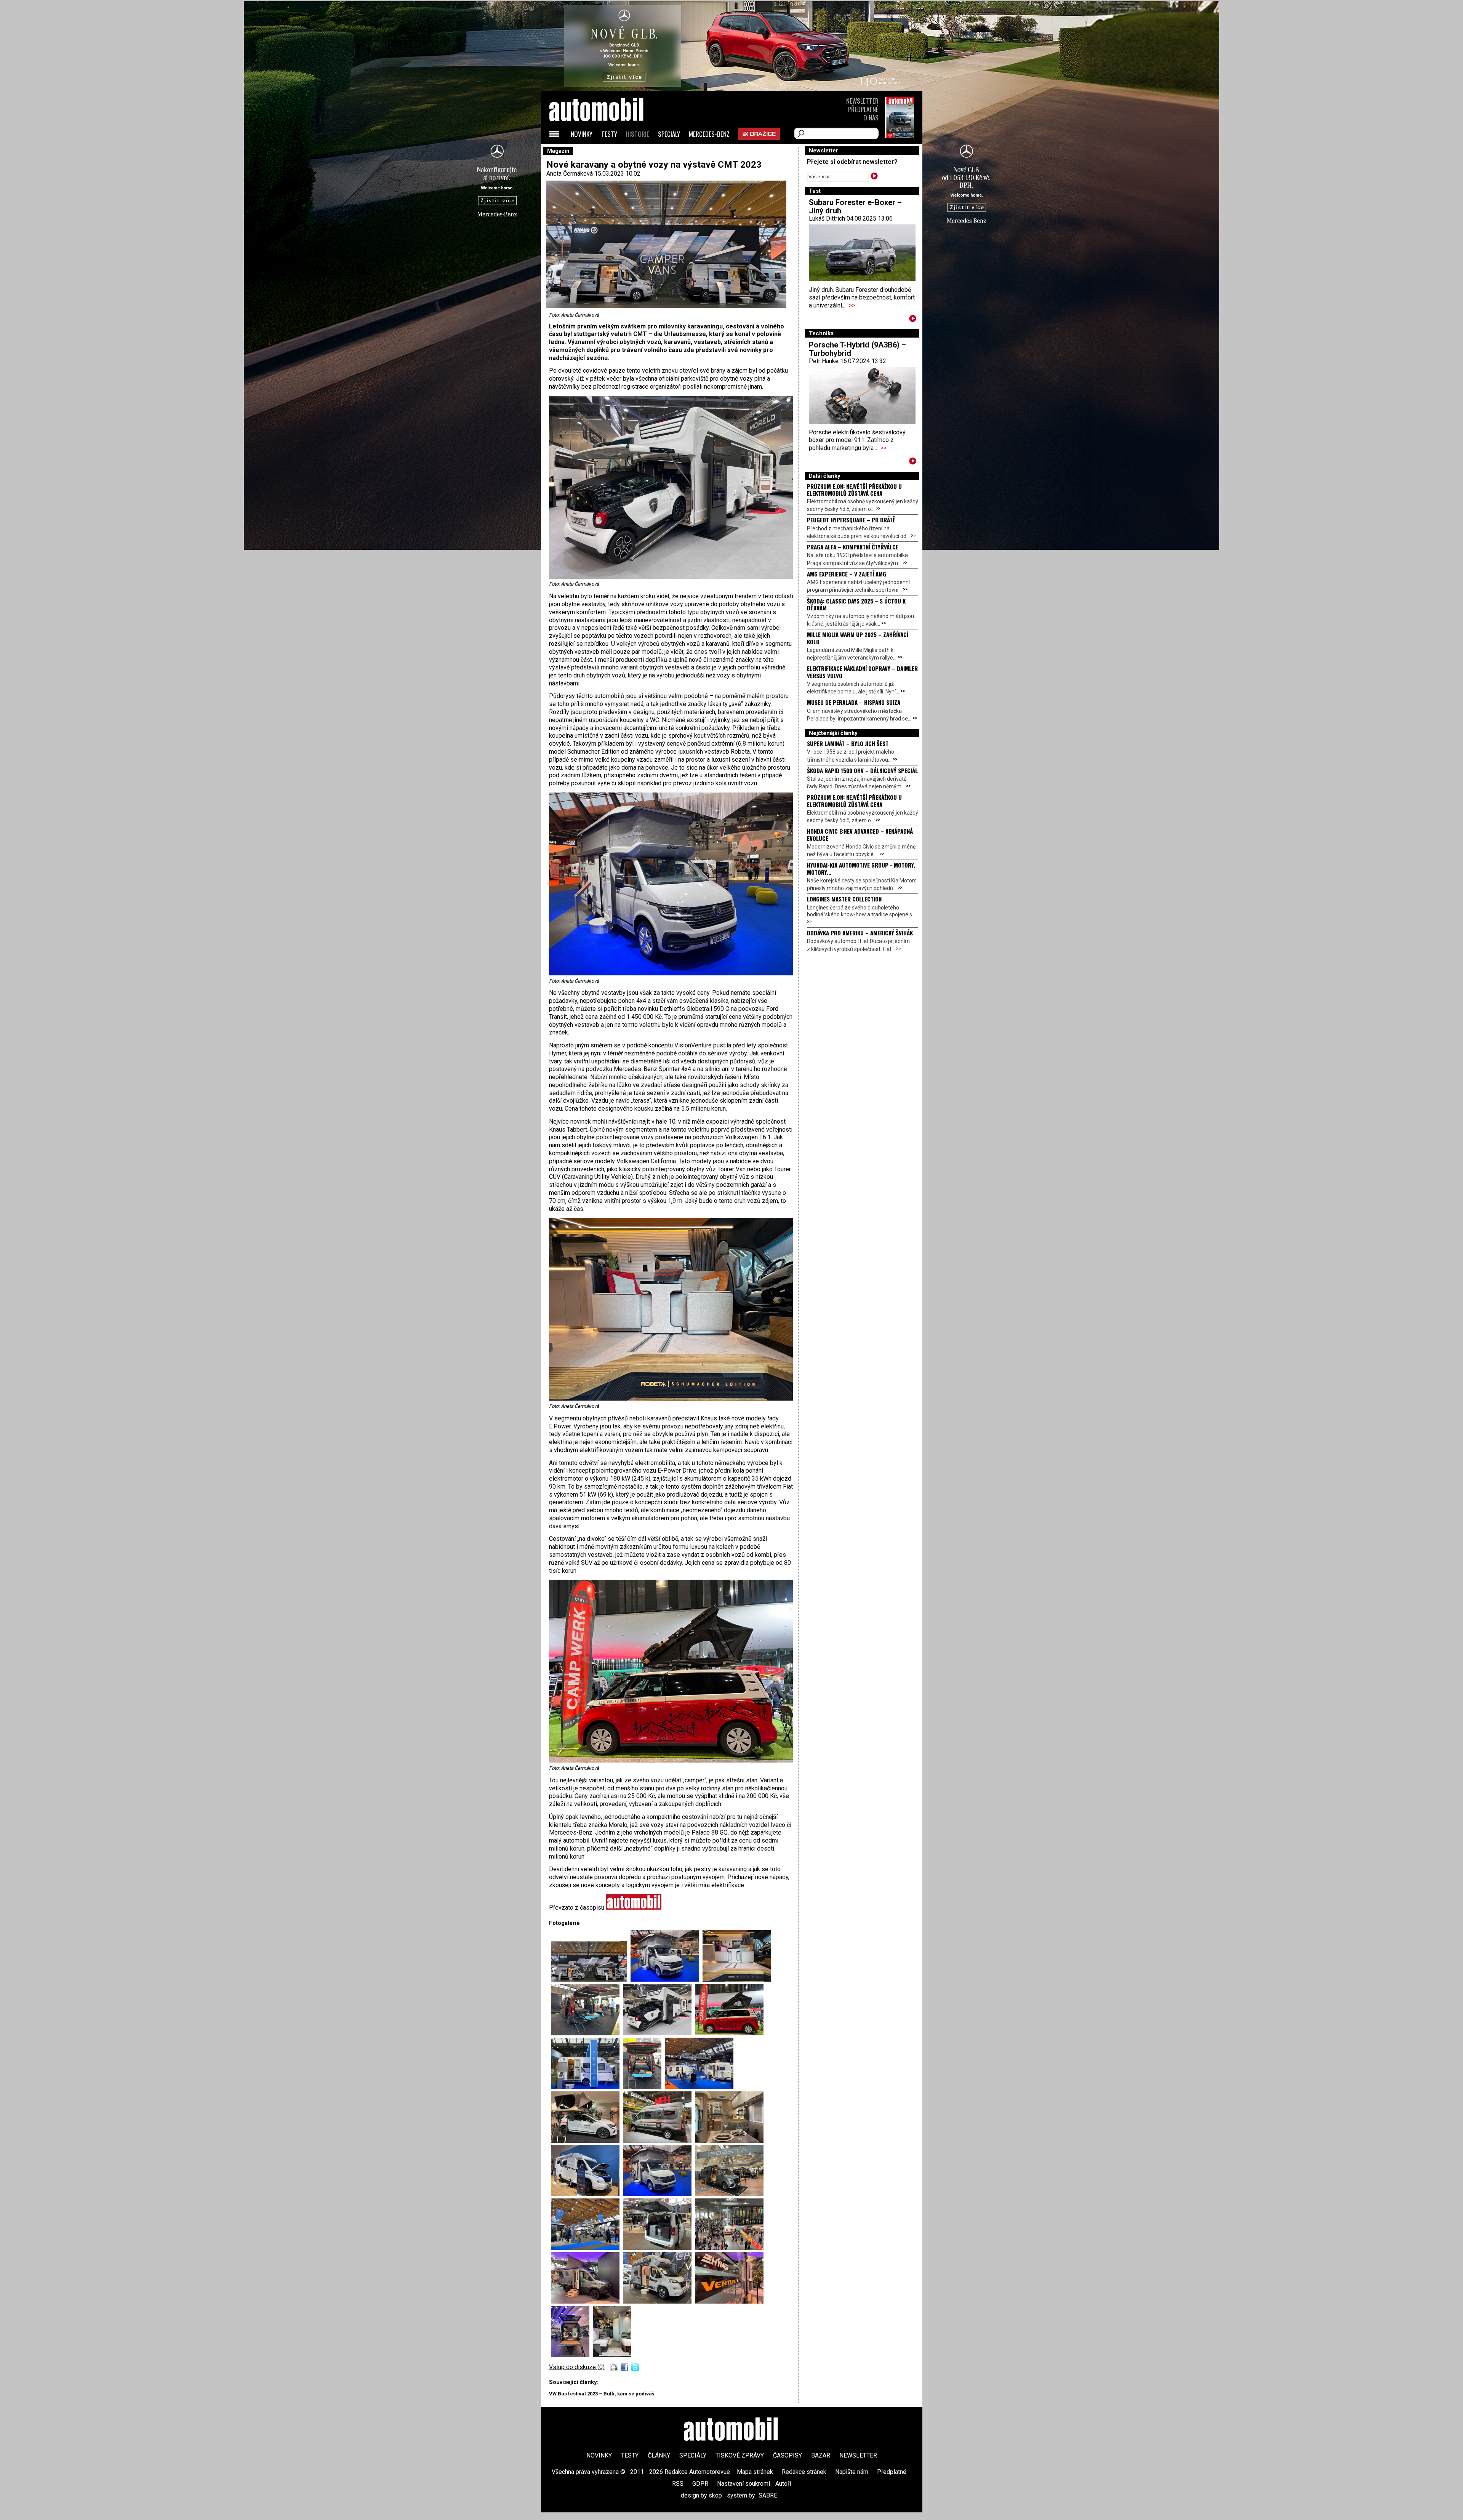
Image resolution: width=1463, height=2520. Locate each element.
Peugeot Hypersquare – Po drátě (851, 520)
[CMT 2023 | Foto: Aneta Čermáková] (591, 1980)
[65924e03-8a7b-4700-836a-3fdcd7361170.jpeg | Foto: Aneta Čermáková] (587, 2248)
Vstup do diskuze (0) (577, 2367)
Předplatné (863, 109)
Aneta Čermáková (570, 174)
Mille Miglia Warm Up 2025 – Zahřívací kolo (858, 638)
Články (659, 2455)
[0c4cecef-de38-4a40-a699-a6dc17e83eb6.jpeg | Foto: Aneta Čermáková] (659, 2141)
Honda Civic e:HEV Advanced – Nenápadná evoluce (860, 834)
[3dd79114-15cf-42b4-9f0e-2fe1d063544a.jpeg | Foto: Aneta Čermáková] (699, 2087)
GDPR (700, 2484)
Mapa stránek (755, 2472)
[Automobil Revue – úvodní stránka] (607, 153)
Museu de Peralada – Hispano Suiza (854, 702)
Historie (638, 134)
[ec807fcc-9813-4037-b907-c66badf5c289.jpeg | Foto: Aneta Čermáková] (659, 2301)
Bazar (821, 2455)
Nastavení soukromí (744, 2484)
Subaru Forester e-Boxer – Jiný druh (855, 207)
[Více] (913, 320)
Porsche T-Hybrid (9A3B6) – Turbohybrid (857, 349)
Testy (609, 134)
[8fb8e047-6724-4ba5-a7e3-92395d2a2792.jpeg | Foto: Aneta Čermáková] (587, 2194)
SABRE (768, 2495)
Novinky (582, 134)
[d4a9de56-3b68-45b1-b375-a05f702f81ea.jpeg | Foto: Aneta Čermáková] (729, 2301)
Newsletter (862, 101)
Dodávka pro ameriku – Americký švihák (860, 933)
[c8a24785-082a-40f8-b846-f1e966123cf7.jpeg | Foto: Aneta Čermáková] (659, 2248)
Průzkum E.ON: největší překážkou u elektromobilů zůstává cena (854, 490)
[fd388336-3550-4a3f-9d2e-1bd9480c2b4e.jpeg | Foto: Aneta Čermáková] (612, 2355)
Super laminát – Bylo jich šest (848, 743)
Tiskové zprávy (740, 2455)
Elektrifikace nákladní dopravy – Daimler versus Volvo (862, 672)
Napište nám (852, 2472)
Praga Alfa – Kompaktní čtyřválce (853, 547)
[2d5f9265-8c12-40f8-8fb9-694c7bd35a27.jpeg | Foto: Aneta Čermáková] (644, 2087)
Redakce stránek (804, 2472)
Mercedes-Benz (709, 134)
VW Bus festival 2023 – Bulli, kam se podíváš (602, 2394)
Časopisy (788, 2455)
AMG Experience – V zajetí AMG (847, 574)
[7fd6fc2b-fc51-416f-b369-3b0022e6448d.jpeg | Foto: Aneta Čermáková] (729, 2141)
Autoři (783, 2484)
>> (852, 305)
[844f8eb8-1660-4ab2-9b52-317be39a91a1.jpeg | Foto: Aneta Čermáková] (659, 2194)
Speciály (669, 134)
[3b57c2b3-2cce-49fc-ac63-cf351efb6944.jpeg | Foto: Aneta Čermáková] (587, 2141)
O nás (871, 118)
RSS (678, 2484)
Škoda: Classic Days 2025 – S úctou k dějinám (856, 604)
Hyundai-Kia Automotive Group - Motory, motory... (861, 868)
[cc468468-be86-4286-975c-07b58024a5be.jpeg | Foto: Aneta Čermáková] (587, 2301)
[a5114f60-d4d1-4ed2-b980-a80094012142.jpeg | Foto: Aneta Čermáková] (729, 2248)
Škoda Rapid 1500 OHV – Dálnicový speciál (862, 770)
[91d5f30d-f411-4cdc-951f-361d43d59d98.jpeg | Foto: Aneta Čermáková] (729, 2194)
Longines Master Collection (844, 899)
